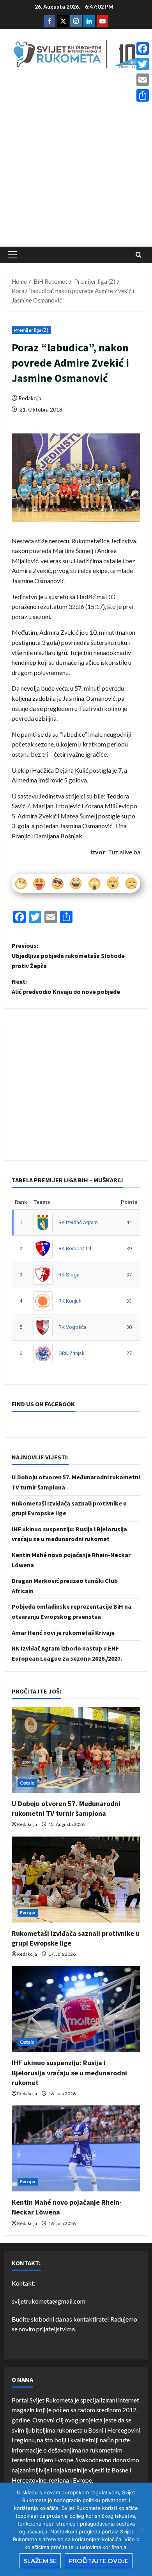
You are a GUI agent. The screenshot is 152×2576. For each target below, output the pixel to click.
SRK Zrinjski (72, 1353)
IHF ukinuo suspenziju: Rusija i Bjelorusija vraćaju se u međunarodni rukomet (69, 2072)
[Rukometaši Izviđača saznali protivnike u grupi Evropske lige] (76, 1880)
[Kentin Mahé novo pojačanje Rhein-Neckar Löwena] (76, 2148)
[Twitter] (143, 64)
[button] (12, 255)
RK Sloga (69, 1275)
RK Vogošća (72, 1327)
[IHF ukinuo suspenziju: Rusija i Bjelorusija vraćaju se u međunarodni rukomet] (76, 2009)
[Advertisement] (76, 160)
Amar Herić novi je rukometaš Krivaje (63, 1633)
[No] (142, 2529)
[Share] (143, 95)
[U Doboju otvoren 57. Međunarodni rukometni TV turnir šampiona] (76, 1750)
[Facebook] (143, 48)
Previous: (68, 955)
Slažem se (40, 2561)
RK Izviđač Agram (78, 1222)
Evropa (28, 1913)
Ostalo (27, 1783)
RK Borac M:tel (75, 1249)
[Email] (143, 80)
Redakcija (30, 398)
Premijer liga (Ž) (31, 330)
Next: (66, 986)
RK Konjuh (70, 1301)
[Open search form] (139, 255)
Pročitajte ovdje (99, 2561)
